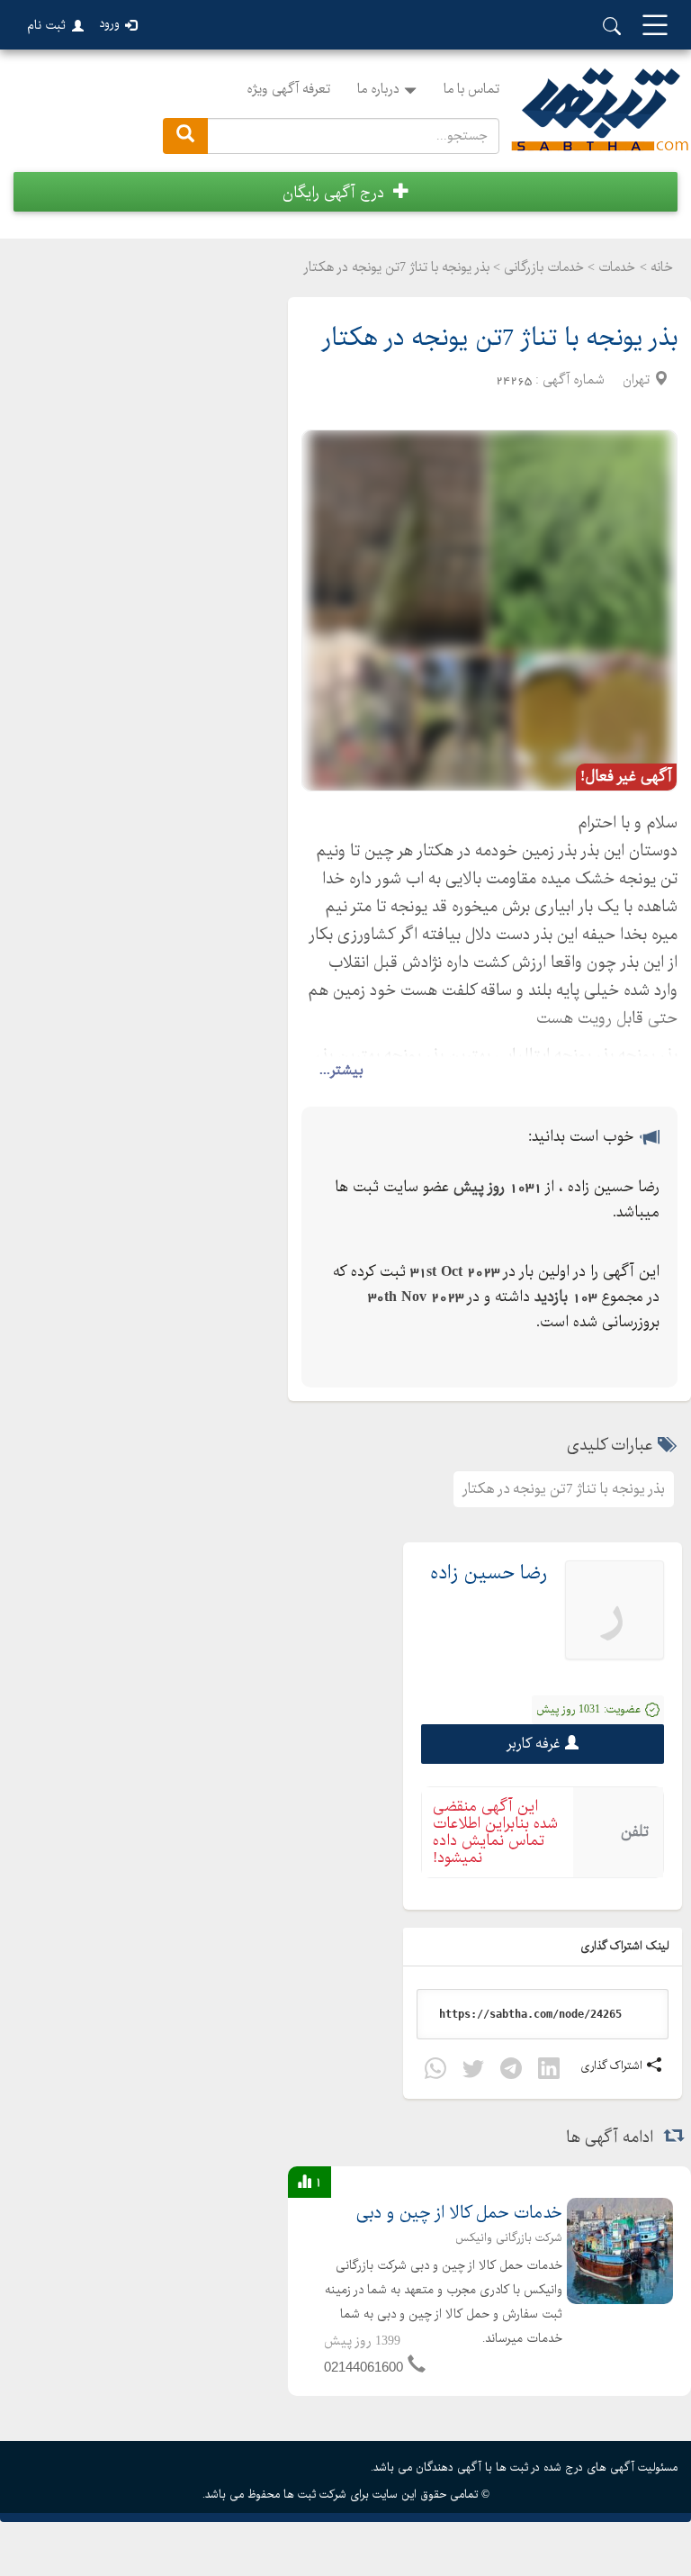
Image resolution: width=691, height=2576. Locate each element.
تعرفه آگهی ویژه (288, 89)
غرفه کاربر (534, 1744)
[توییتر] (473, 2071)
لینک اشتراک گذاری (626, 1946)
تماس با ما (471, 89)
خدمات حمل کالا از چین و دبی (459, 2214)
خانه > (656, 267)
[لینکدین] (549, 2071)
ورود (109, 24)
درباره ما (378, 89)
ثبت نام (46, 25)
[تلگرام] (511, 2071)
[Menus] (655, 27)
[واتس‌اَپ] (435, 2071)
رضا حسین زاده (489, 1573)
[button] (345, 192)
